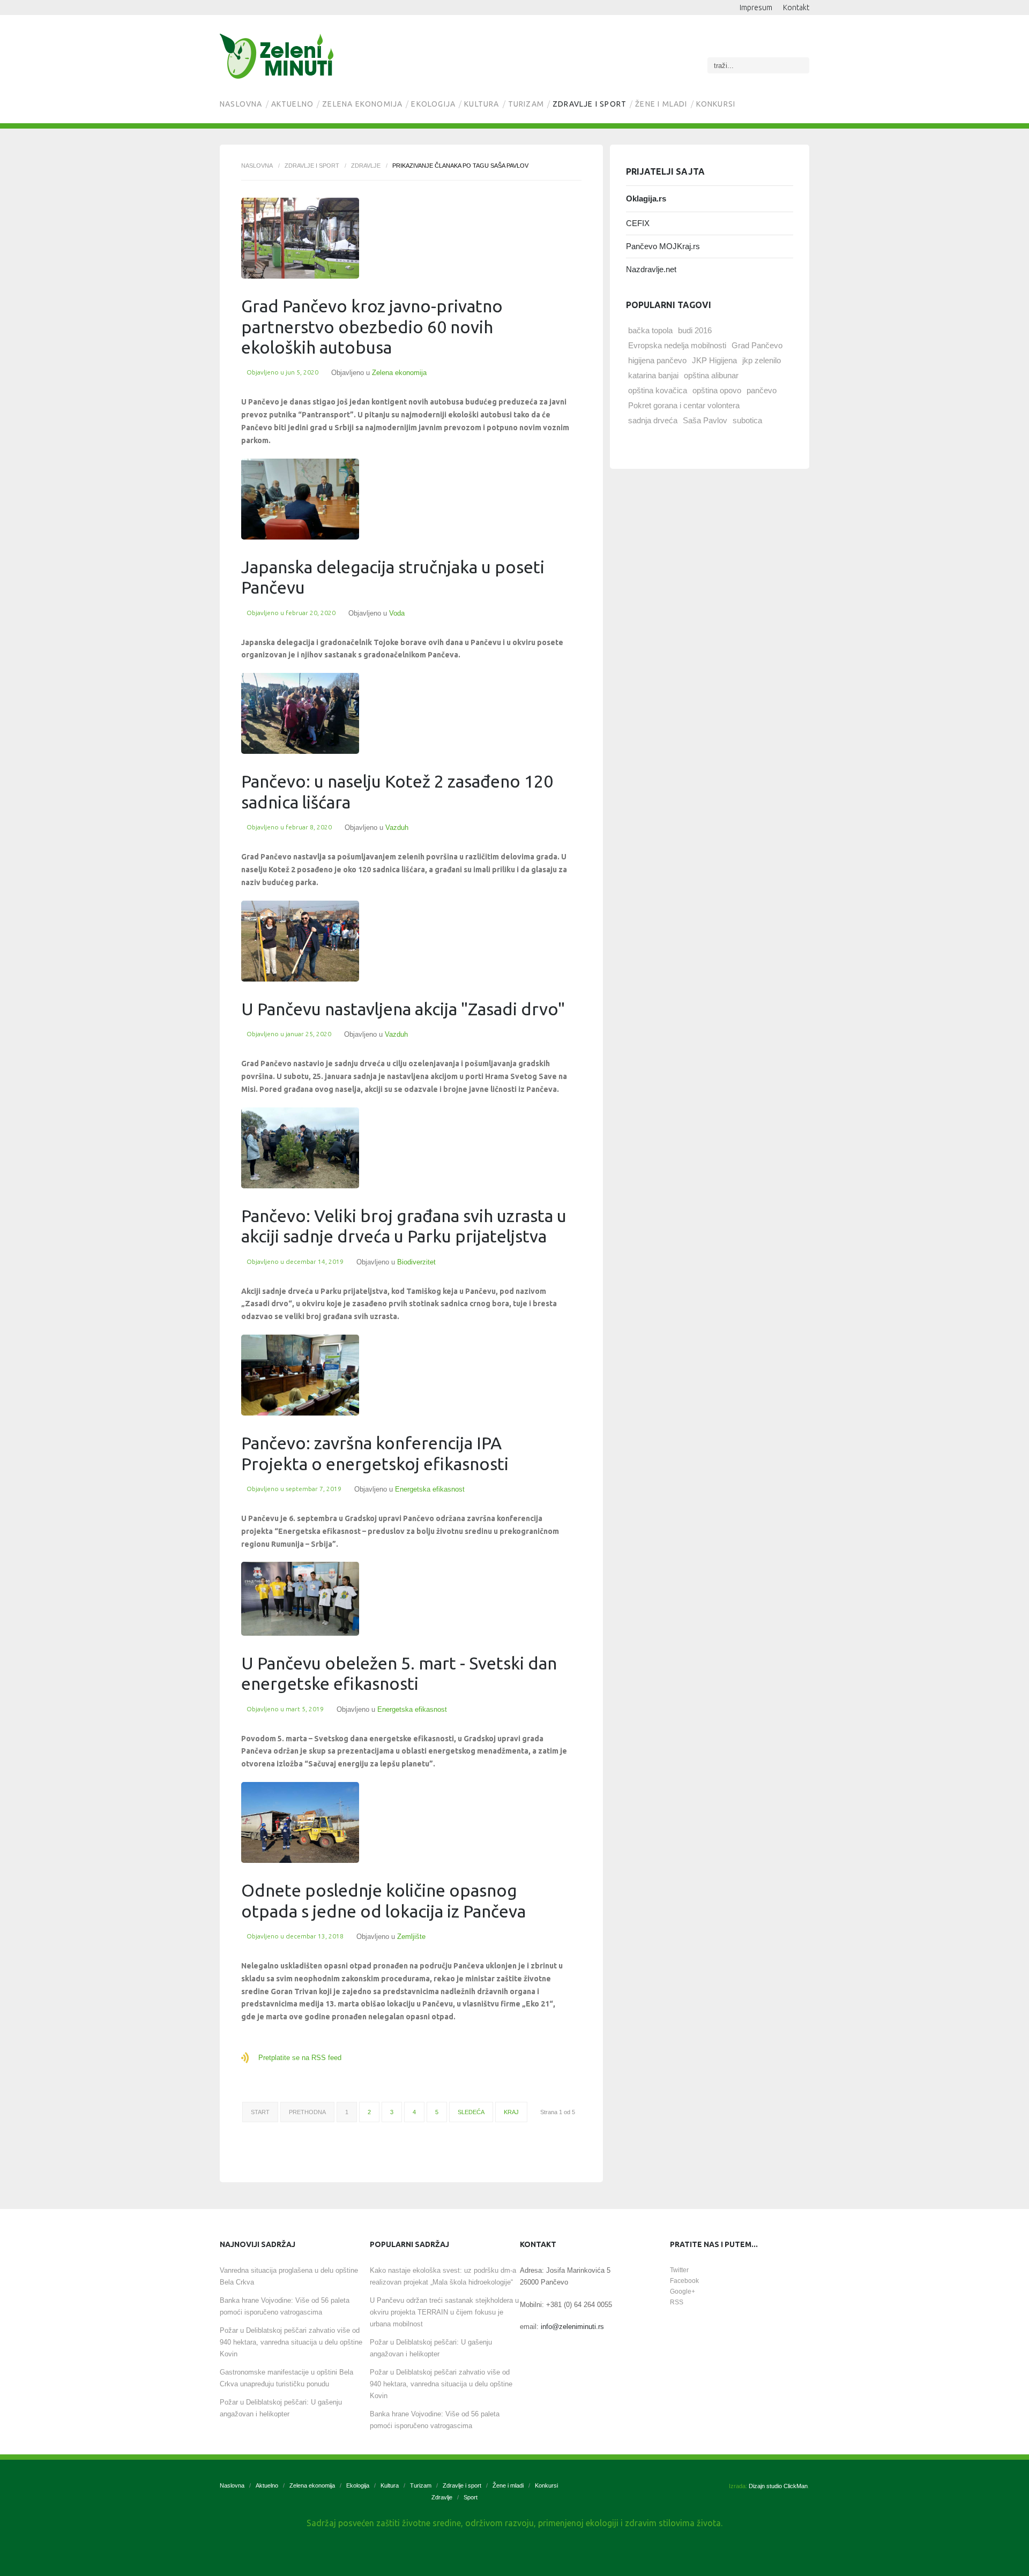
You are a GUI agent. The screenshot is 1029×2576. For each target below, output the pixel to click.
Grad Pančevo (757, 345)
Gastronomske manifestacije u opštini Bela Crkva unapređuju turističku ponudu (286, 2378)
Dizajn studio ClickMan (778, 2486)
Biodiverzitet (416, 1262)
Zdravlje (366, 166)
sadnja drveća (653, 420)
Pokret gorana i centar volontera (684, 405)
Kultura (482, 104)
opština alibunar (711, 375)
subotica (747, 420)
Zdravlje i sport (590, 104)
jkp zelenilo (762, 360)
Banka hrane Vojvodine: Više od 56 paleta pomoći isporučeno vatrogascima (285, 2306)
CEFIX (638, 223)
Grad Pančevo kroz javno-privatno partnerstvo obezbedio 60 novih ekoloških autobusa (372, 327)
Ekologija (433, 104)
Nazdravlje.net (651, 269)
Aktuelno (293, 104)
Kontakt (796, 8)
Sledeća (471, 2112)
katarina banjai (653, 375)
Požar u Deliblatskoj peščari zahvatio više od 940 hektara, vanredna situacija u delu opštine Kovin (291, 2342)
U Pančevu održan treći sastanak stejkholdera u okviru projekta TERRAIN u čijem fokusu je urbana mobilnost (444, 2312)
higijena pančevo (657, 360)
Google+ (683, 2292)
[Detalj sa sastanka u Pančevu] (300, 499)
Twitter (679, 2270)
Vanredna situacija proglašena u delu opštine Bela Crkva (289, 2276)
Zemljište (411, 1937)
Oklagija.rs (646, 199)
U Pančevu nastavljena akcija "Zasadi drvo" (403, 1009)
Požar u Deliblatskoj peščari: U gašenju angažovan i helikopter (281, 2408)
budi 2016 (695, 330)
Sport (471, 2497)
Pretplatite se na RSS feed (300, 2058)
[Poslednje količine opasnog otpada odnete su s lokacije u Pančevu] (300, 1822)
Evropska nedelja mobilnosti (677, 345)
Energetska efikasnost (430, 1489)
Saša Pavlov (705, 420)
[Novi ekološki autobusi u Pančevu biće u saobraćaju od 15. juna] (300, 238)
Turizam (526, 104)
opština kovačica (658, 390)
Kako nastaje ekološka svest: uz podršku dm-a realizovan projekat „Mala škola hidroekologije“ (443, 2276)
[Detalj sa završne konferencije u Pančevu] (300, 1375)
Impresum (756, 8)
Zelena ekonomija (362, 104)
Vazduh (397, 828)
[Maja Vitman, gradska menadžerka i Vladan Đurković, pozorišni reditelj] (300, 941)
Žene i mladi (661, 104)
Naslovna (241, 104)
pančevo (762, 390)
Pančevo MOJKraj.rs (663, 246)
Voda (397, 613)
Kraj (511, 2112)
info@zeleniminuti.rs (572, 2327)
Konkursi (716, 104)
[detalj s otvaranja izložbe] (300, 1599)
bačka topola (650, 330)
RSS (677, 2302)
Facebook (684, 2281)
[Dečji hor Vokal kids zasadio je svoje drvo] (300, 713)
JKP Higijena (714, 360)
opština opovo (717, 390)
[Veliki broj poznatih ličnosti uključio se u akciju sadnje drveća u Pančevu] (300, 1148)
